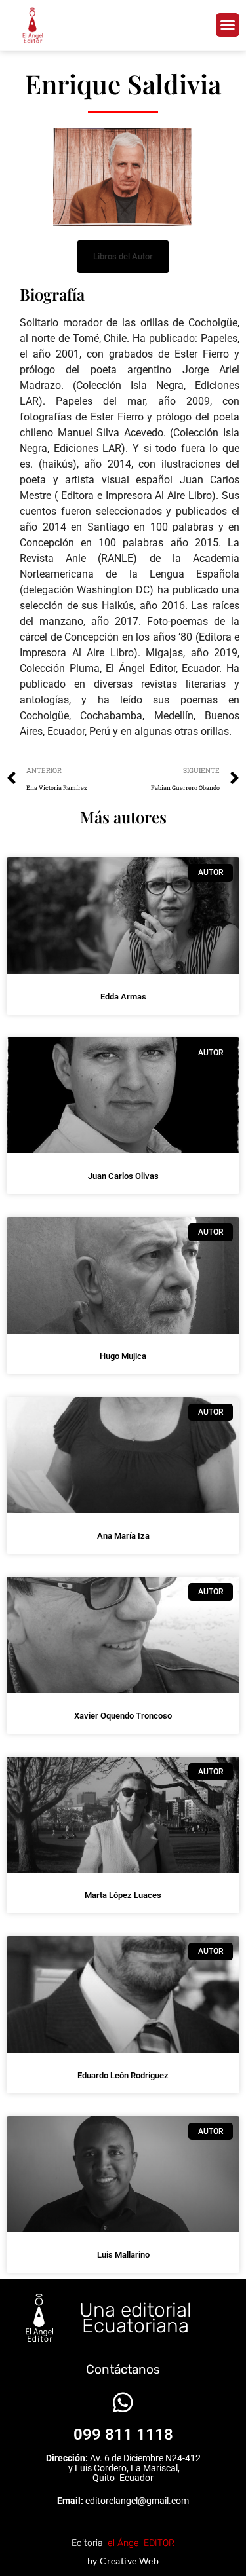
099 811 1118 (123, 2435)
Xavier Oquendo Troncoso (123, 1716)
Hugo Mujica (123, 1356)
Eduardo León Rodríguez (123, 2075)
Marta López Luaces (123, 1895)
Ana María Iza (123, 1536)
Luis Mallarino (123, 2255)
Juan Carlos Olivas (123, 1176)
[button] (228, 25)
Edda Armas (123, 997)
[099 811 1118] (123, 2402)
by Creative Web (123, 2561)
